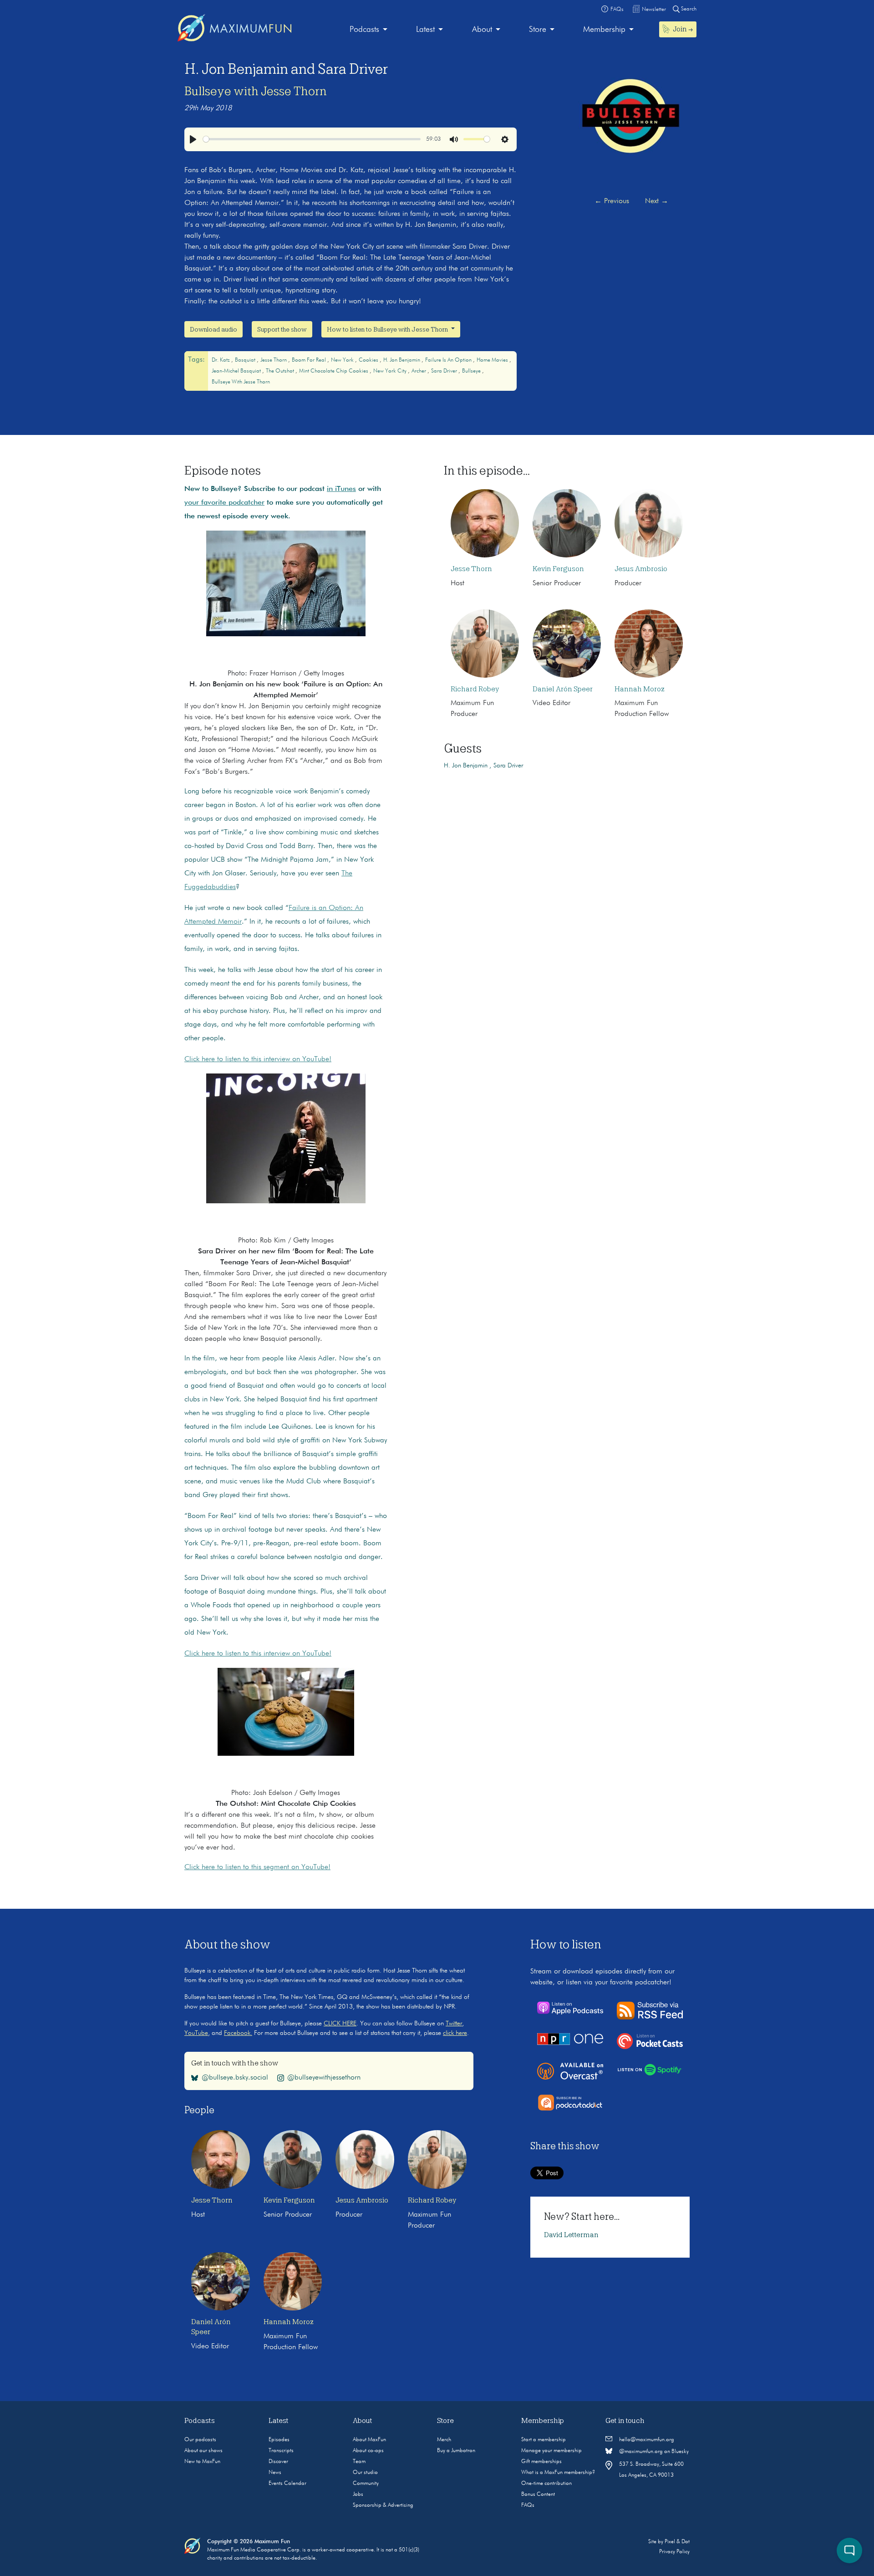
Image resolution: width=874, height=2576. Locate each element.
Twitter (454, 2024)
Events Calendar (287, 2484)
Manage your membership (551, 2451)
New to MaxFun (202, 2462)
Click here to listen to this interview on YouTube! (258, 1059)
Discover (278, 2462)
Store (538, 30)
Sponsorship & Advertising (383, 2505)
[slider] (312, 139)
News (275, 2473)
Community (366, 2484)
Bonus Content (538, 2494)
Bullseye (472, 371)
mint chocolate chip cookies (334, 371)
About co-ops (368, 2451)
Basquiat (246, 360)
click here (455, 2033)
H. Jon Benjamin (402, 360)
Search (688, 9)
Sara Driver (445, 371)
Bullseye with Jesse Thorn (256, 91)
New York (343, 360)
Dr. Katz (221, 360)
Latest (425, 30)
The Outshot (281, 371)
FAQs (528, 2505)
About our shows (203, 2451)
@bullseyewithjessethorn (324, 2078)
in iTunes (341, 489)
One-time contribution (546, 2484)
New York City (391, 371)
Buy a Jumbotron (456, 2451)
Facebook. (238, 2033)
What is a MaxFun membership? (558, 2473)
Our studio (365, 2473)
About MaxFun (369, 2440)
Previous (612, 201)
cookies (369, 360)
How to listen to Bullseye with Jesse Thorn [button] (388, 329)
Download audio (213, 329)
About (482, 30)
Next (657, 201)
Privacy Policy (674, 2552)
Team (359, 2462)
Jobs (358, 2494)
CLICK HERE (340, 2024)
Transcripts (281, 2451)
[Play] (193, 139)
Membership (604, 30)
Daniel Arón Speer (563, 689)
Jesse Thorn (274, 360)
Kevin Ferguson (558, 569)
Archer (419, 371)
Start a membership (544, 2440)
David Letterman (571, 2235)
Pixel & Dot (677, 2542)
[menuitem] (368, 30)
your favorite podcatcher (224, 503)
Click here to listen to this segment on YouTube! (257, 1867)
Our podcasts (200, 2440)
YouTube (196, 2033)
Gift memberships (541, 2462)
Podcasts (364, 30)
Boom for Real (310, 360)
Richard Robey (475, 689)
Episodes (279, 2440)
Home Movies (493, 360)
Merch (444, 2440)
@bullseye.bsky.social (235, 2078)
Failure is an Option (449, 360)
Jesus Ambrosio (641, 569)
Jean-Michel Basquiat (237, 371)
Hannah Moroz (640, 689)
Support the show (282, 329)
